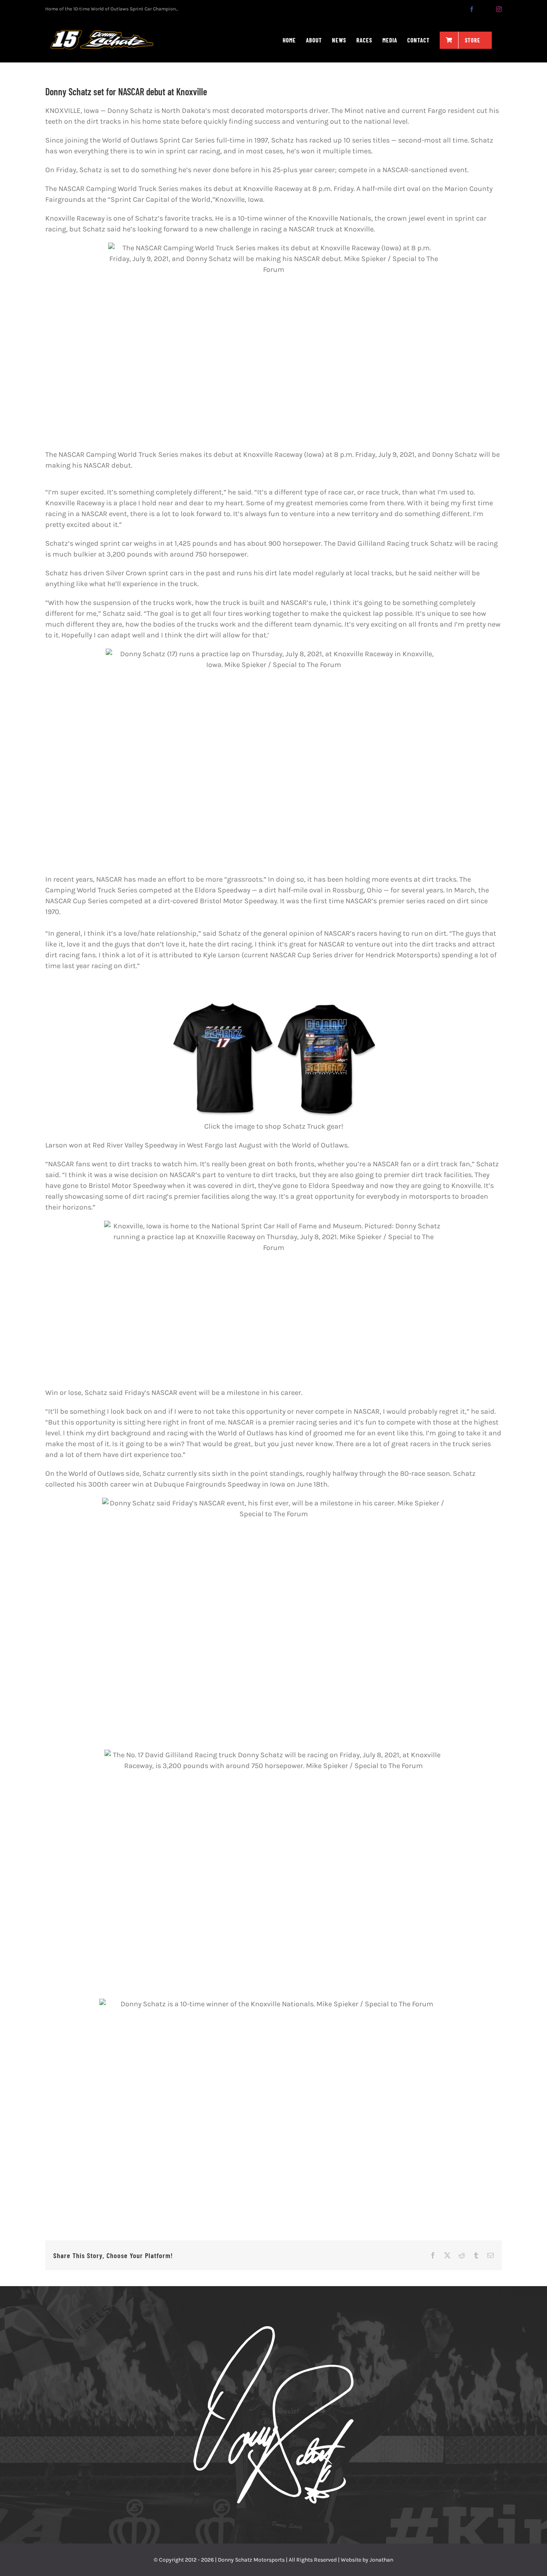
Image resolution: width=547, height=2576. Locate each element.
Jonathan (381, 2560)
